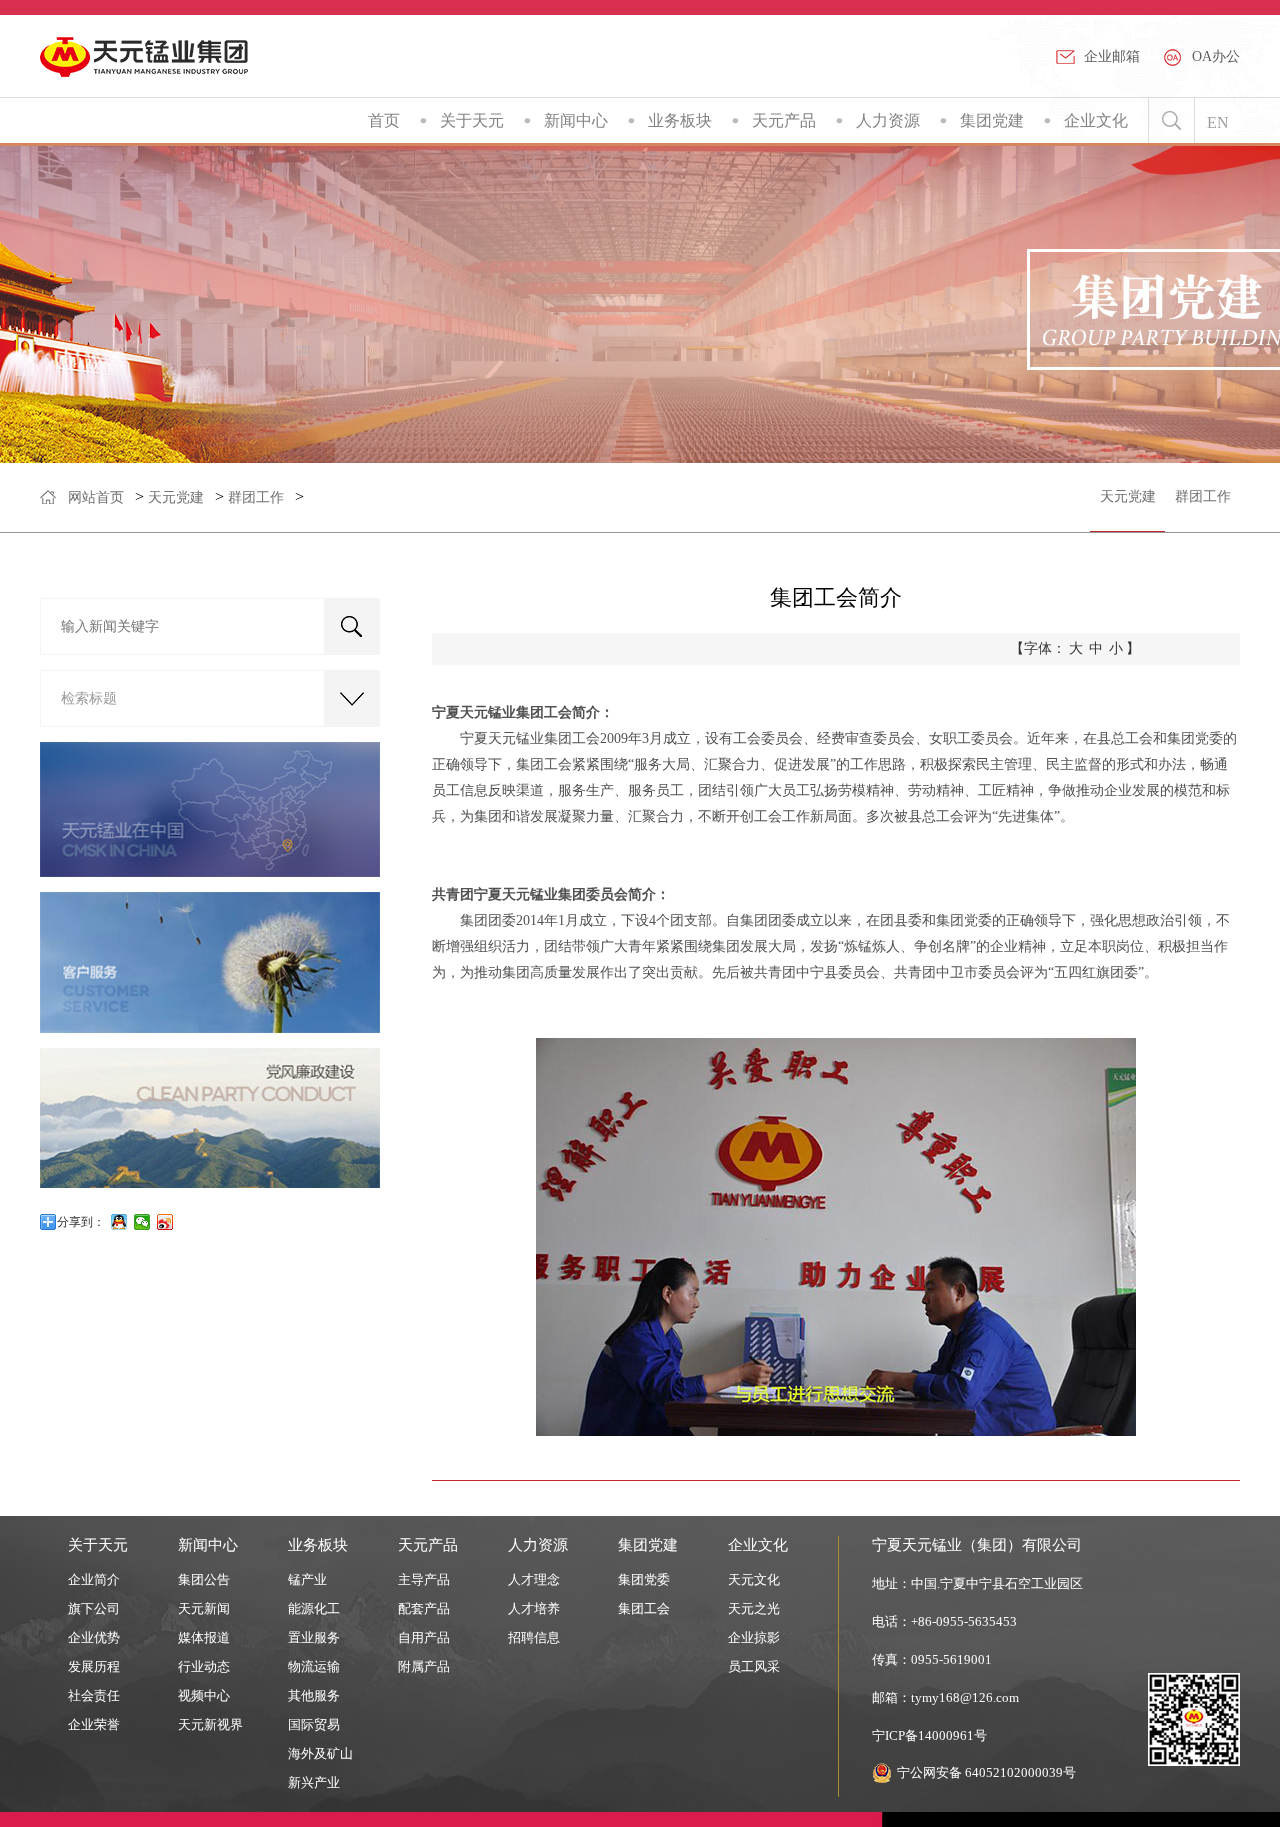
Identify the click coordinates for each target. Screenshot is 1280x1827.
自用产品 (424, 1637)
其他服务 (314, 1695)
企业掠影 (754, 1637)
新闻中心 (576, 120)
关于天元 (472, 120)
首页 (384, 120)
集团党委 (644, 1579)
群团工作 (256, 497)
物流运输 (314, 1666)
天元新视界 (210, 1724)
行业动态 (204, 1666)
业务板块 (680, 120)
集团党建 (992, 120)
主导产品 (424, 1579)
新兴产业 (314, 1782)
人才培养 (534, 1608)
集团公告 (204, 1579)
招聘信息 (534, 1637)
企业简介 (94, 1579)
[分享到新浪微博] (165, 1222)
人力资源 (888, 120)
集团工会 (644, 1608)
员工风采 (754, 1666)
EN (1218, 122)
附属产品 (424, 1666)
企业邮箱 (1112, 56)
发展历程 (94, 1666)
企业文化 (1096, 120)
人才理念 (534, 1579)
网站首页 (96, 497)
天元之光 (754, 1608)
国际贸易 (314, 1724)
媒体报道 (204, 1637)
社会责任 (94, 1695)
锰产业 (307, 1579)
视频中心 (204, 1695)
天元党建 (176, 497)
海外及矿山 (320, 1753)
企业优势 (94, 1637)
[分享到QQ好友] (119, 1222)
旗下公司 (94, 1608)
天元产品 (784, 120)
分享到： (81, 1222)
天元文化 (754, 1579)
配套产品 (424, 1608)
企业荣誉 (94, 1724)
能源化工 (314, 1608)
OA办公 (1216, 56)
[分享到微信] (142, 1222)
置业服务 (314, 1637)
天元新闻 (204, 1608)
